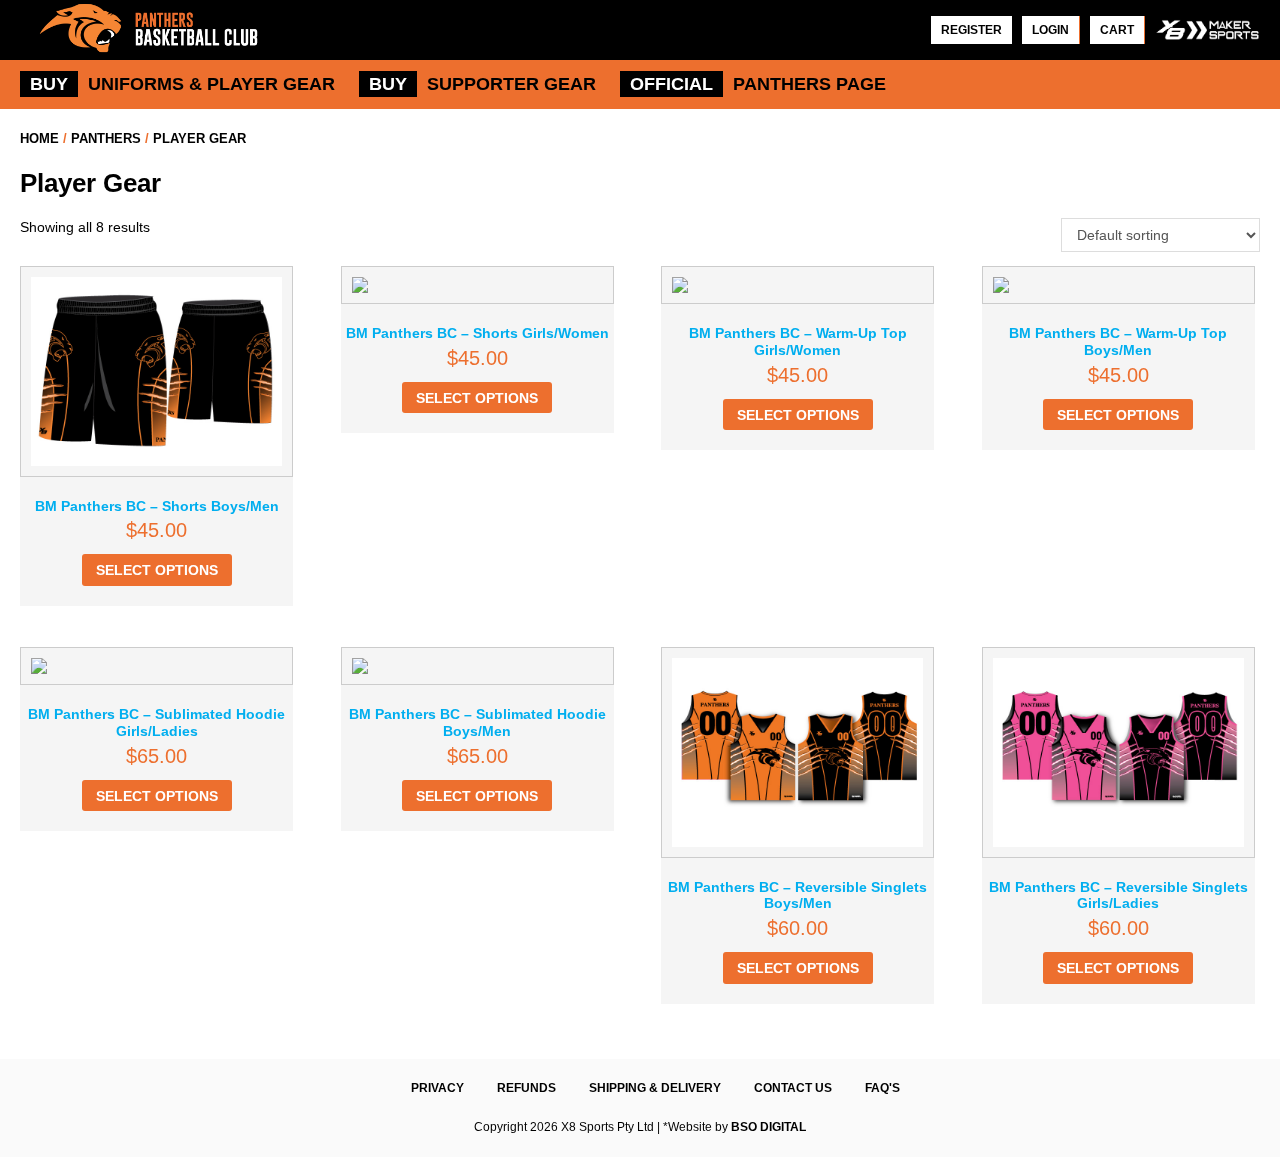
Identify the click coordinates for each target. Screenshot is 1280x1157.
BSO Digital (768, 1127)
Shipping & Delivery (655, 1088)
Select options (157, 570)
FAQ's (882, 1088)
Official (671, 84)
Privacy (437, 1088)
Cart (1117, 30)
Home (39, 138)
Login (1050, 30)
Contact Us (793, 1088)
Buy (49, 84)
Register (971, 30)
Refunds (526, 1088)
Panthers (106, 138)
